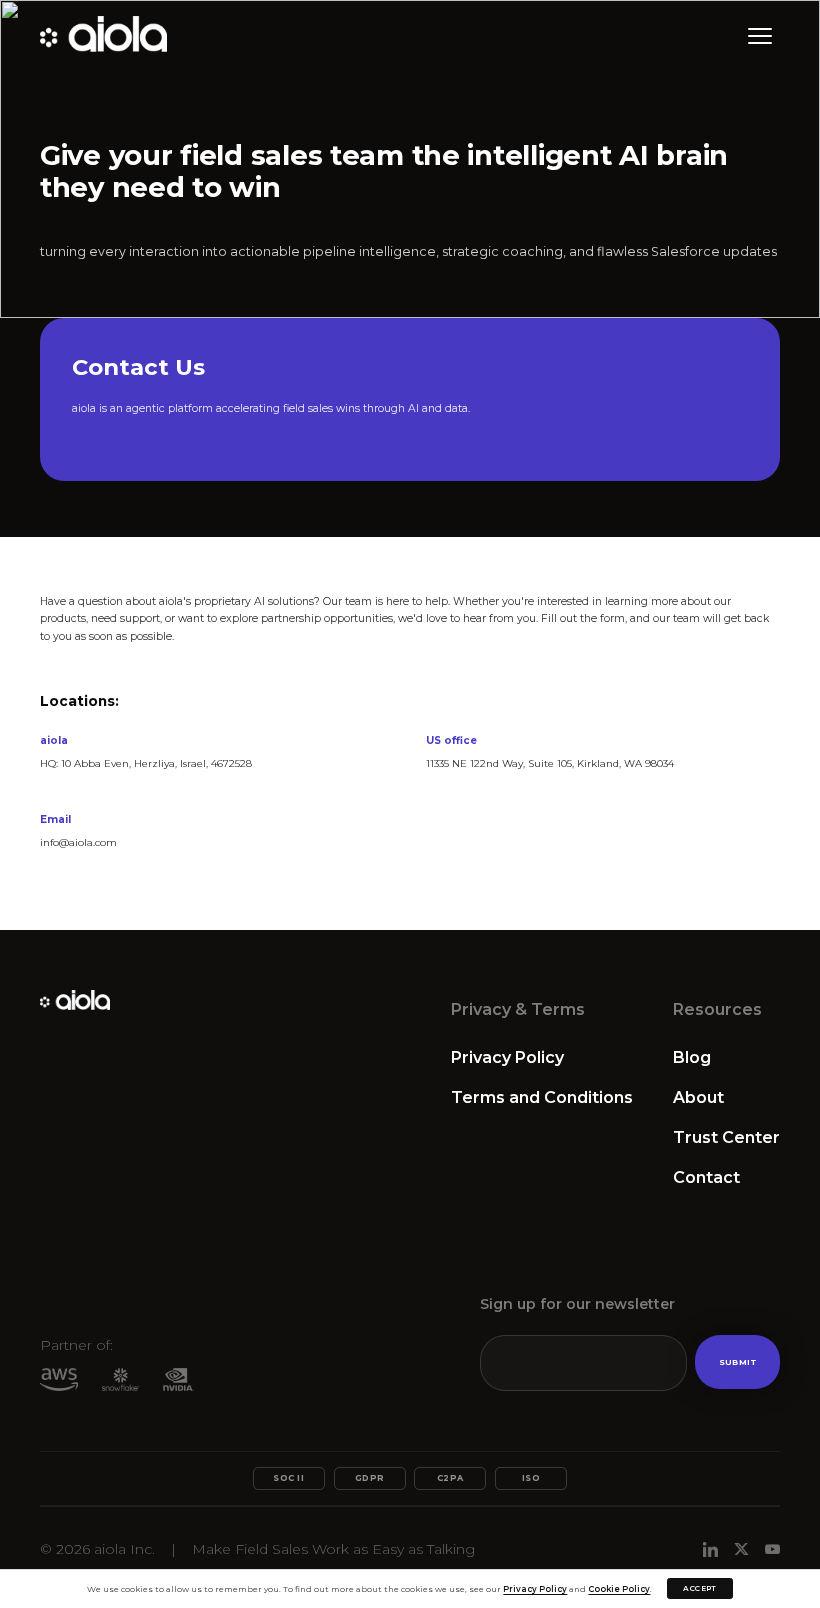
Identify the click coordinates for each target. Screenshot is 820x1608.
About (698, 1097)
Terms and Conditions (542, 1097)
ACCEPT (699, 1588)
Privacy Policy (507, 1057)
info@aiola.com (78, 842)
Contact (706, 1177)
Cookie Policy (619, 1589)
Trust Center (726, 1137)
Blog (692, 1057)
